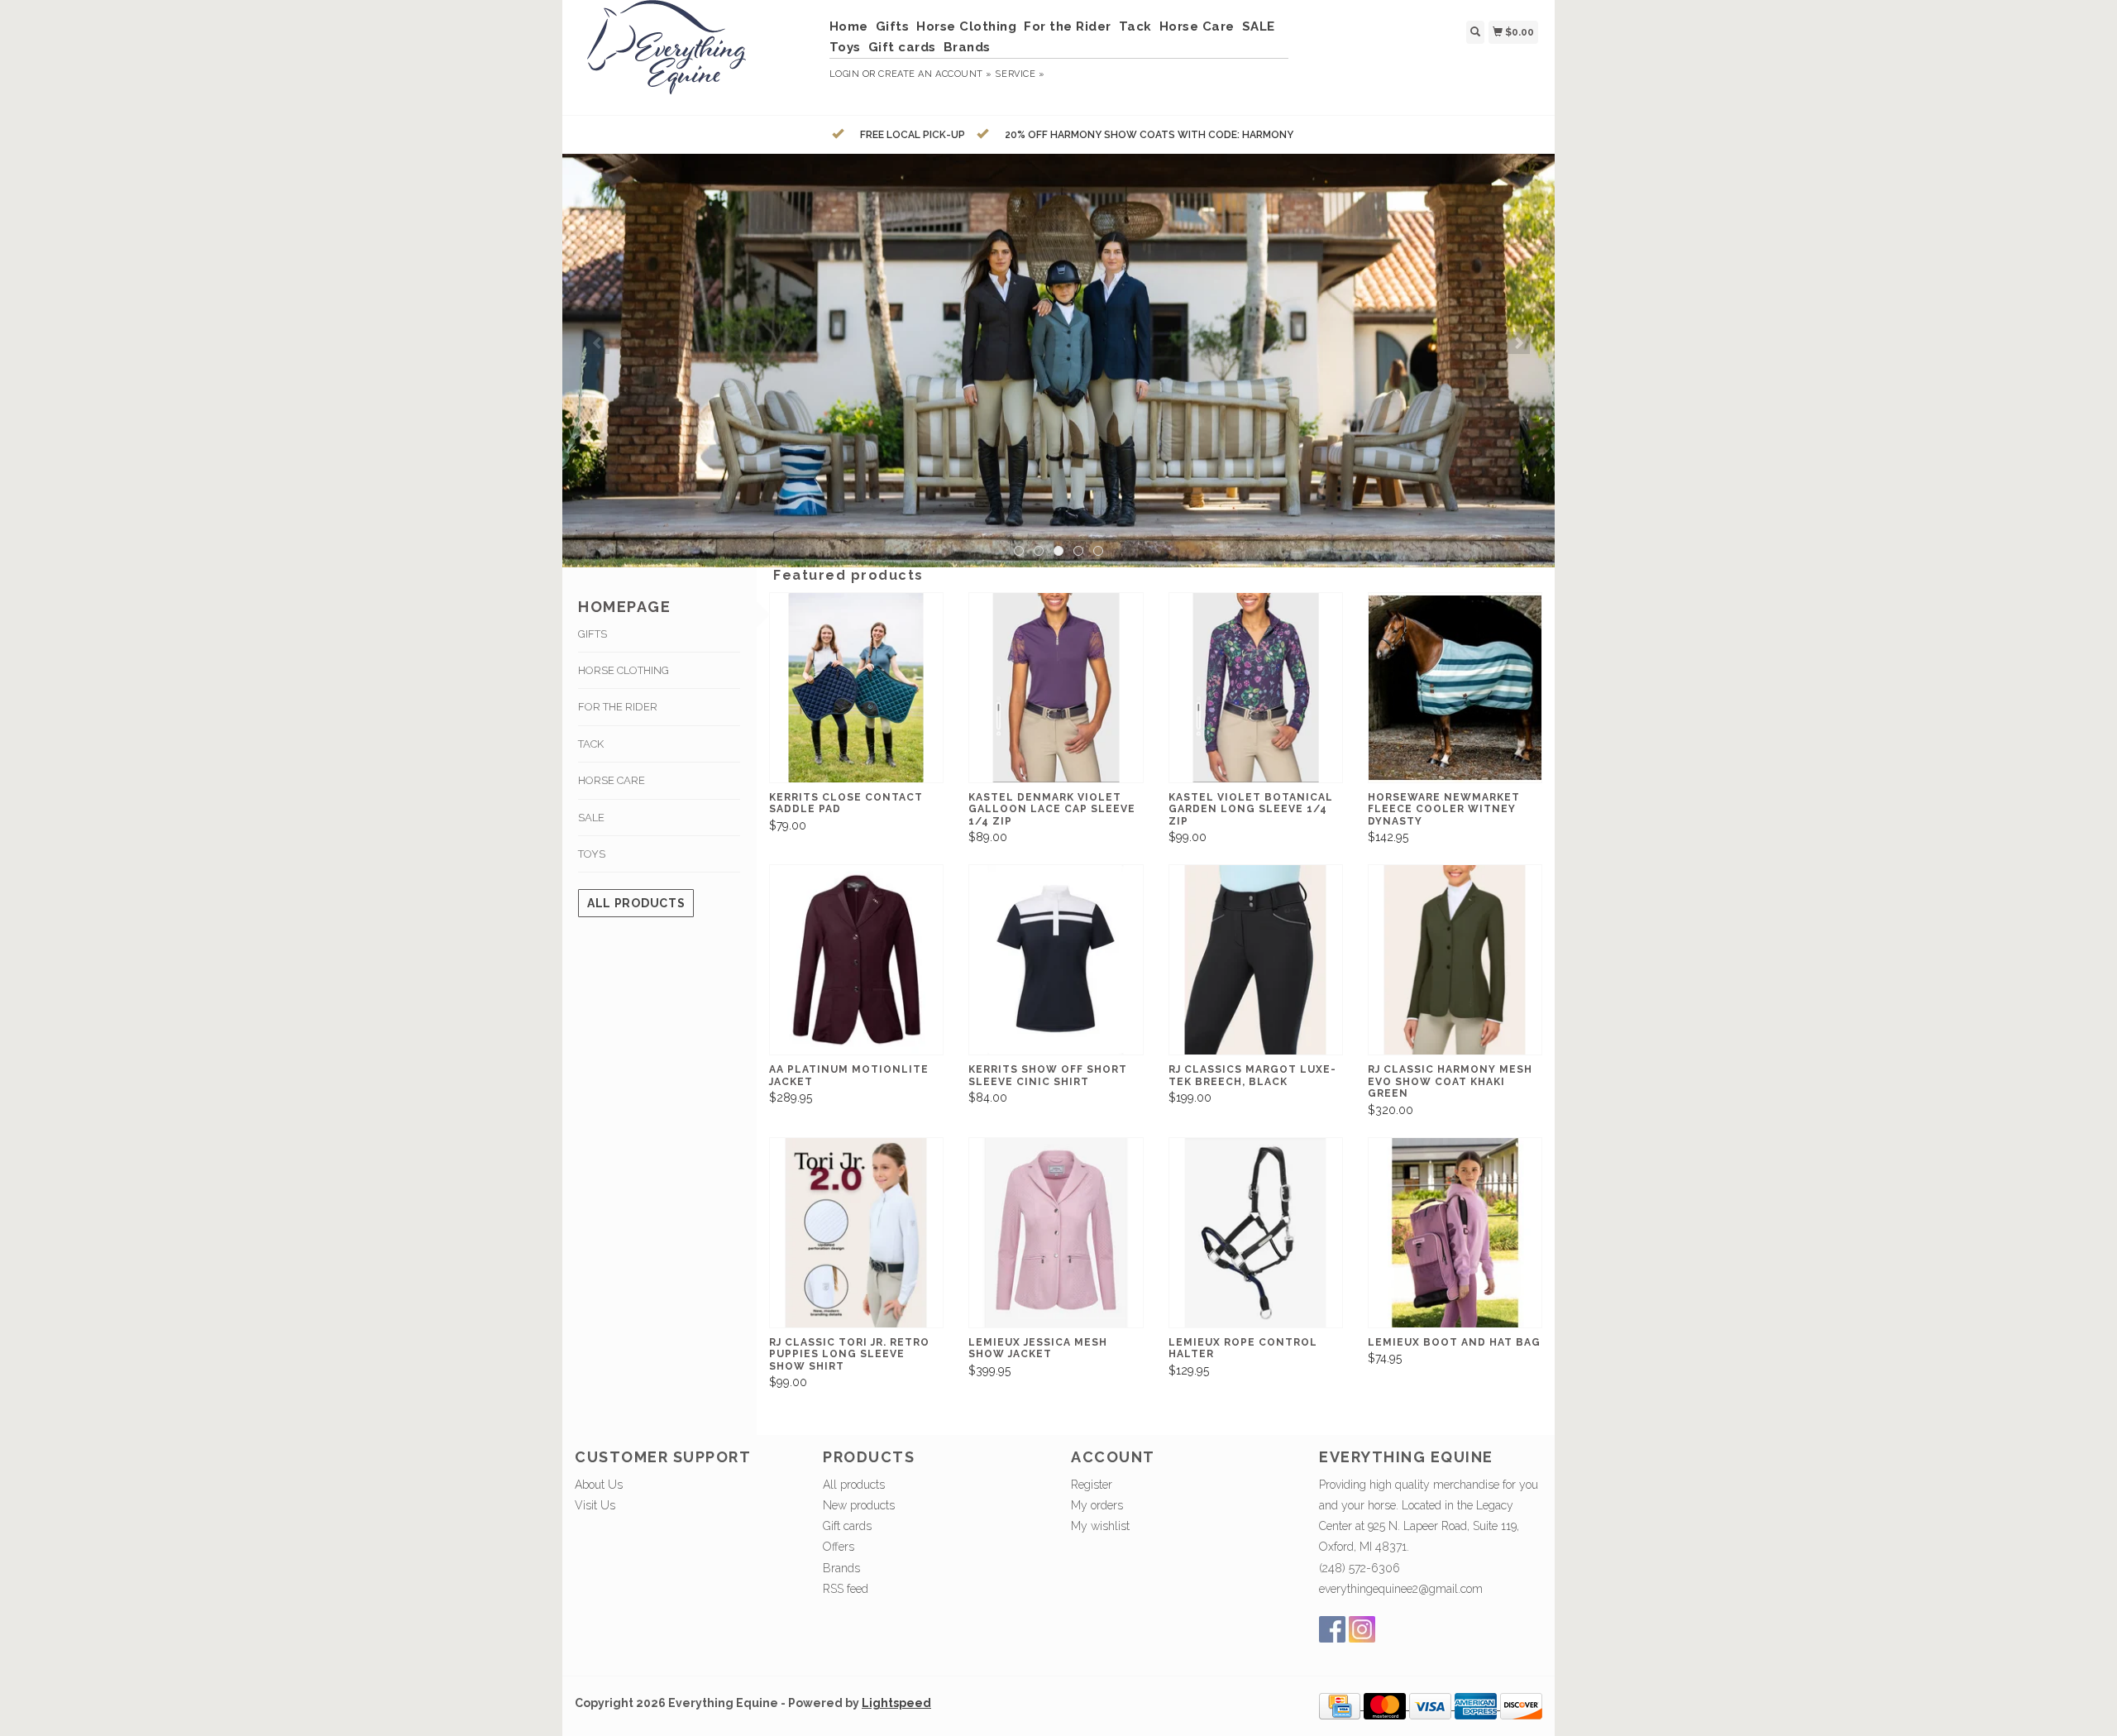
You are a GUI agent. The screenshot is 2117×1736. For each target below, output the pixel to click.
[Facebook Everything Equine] (1332, 1629)
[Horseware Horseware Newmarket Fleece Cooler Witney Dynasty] (1455, 688)
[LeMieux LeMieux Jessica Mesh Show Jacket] (1056, 1233)
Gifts (893, 26)
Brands (967, 47)
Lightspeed (896, 1703)
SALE (1259, 26)
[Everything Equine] (696, 55)
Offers (839, 1547)
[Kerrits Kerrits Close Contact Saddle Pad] (856, 688)
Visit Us (595, 1505)
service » (1020, 74)
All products (636, 903)
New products (859, 1505)
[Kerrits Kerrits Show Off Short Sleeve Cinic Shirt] (1056, 960)
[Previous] (598, 343)
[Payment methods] (1341, 1705)
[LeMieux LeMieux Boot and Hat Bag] (1455, 1233)
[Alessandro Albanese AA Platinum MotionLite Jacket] (856, 960)
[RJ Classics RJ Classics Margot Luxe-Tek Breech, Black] (1256, 960)
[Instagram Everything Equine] (1362, 1629)
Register (1092, 1485)
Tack (1135, 26)
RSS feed (846, 1589)
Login (845, 74)
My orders (1097, 1505)
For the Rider (1068, 26)
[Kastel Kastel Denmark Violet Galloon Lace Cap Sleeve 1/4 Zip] (1056, 688)
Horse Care (1197, 26)
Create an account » (935, 74)
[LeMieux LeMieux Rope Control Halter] (1256, 1233)
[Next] (1519, 343)
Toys (845, 47)
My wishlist (1100, 1526)
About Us (599, 1485)
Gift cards (902, 47)
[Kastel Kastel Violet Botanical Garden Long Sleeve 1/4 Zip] (1256, 688)
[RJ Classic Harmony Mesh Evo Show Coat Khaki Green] (1455, 960)
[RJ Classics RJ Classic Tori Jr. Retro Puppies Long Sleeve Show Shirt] (856, 1233)
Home (849, 26)
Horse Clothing (966, 26)
